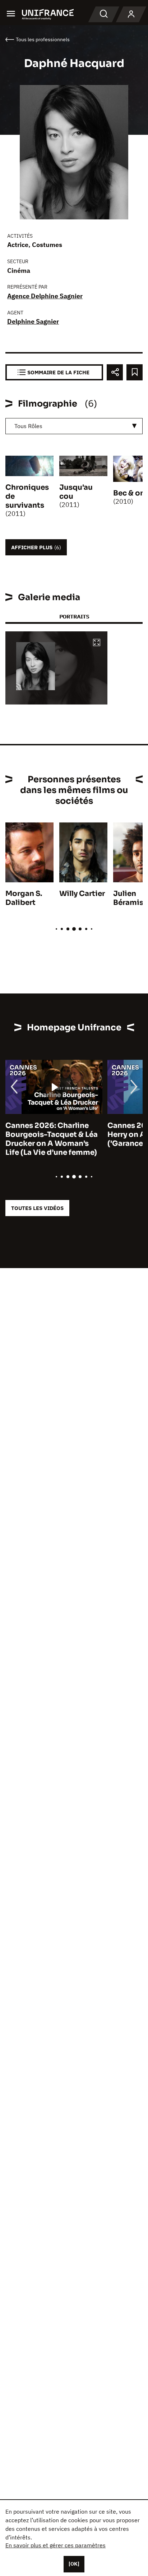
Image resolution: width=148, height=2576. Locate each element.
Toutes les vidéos (37, 1208)
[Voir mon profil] (131, 14)
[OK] (74, 2564)
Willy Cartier (82, 894)
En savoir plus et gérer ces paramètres (55, 2545)
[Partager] (115, 372)
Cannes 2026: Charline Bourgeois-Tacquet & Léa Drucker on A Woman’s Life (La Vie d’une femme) (52, 1139)
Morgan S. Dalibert (24, 898)
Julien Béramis (128, 898)
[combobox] (74, 426)
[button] (97, 643)
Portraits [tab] (74, 616)
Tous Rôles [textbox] (28, 426)
